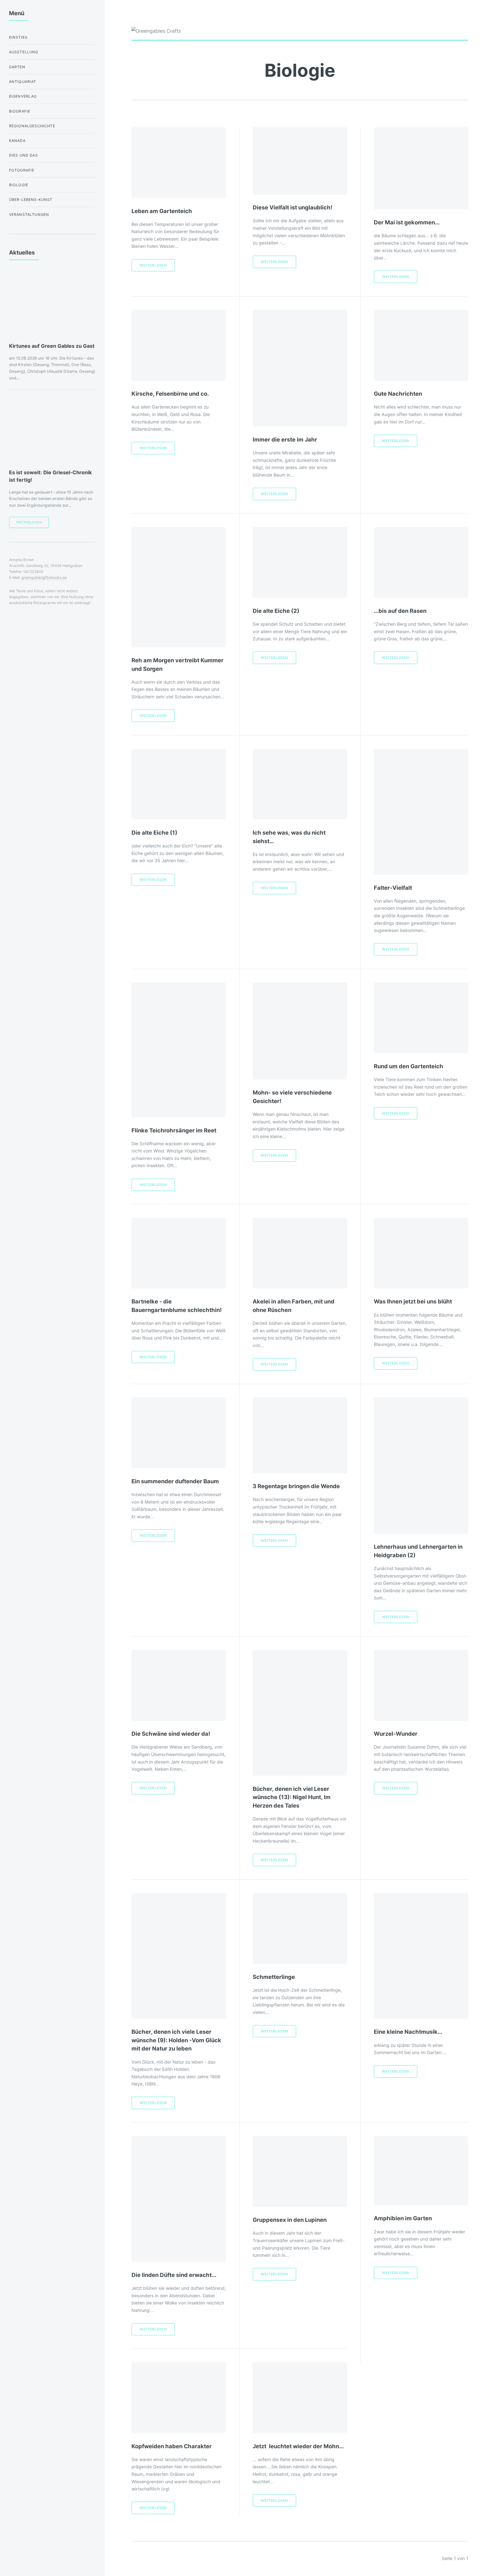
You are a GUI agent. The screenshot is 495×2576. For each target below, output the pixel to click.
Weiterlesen (153, 265)
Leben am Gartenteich (162, 211)
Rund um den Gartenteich (409, 1066)
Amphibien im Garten (403, 2218)
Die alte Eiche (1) (154, 833)
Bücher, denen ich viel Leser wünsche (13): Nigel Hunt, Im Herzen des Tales (292, 1797)
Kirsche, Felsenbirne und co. (170, 394)
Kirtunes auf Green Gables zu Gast (52, 346)
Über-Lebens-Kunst (31, 200)
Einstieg (18, 37)
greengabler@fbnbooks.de (44, 577)
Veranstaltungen (29, 214)
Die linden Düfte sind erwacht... (174, 2275)
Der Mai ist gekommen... (407, 222)
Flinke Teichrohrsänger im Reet (174, 1130)
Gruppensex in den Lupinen (290, 2220)
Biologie (19, 185)
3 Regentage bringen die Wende (296, 1486)
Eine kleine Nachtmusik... (408, 2032)
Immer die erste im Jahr (285, 439)
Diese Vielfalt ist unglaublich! (292, 207)
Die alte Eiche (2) (276, 611)
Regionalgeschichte (32, 126)
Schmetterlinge (274, 1977)
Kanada (17, 141)
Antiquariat (23, 82)
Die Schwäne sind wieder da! (171, 1734)
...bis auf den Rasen (400, 611)
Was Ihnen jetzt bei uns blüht (413, 1301)
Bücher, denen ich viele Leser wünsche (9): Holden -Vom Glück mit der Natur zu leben (176, 2040)
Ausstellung (24, 52)
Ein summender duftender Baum (175, 1481)
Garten (17, 67)
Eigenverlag (23, 96)
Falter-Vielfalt (393, 888)
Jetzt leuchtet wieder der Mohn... (298, 2446)
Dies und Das (23, 155)
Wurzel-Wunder (396, 1734)
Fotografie (22, 170)
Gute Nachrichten (398, 394)
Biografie (20, 111)
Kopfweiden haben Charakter (172, 2446)
